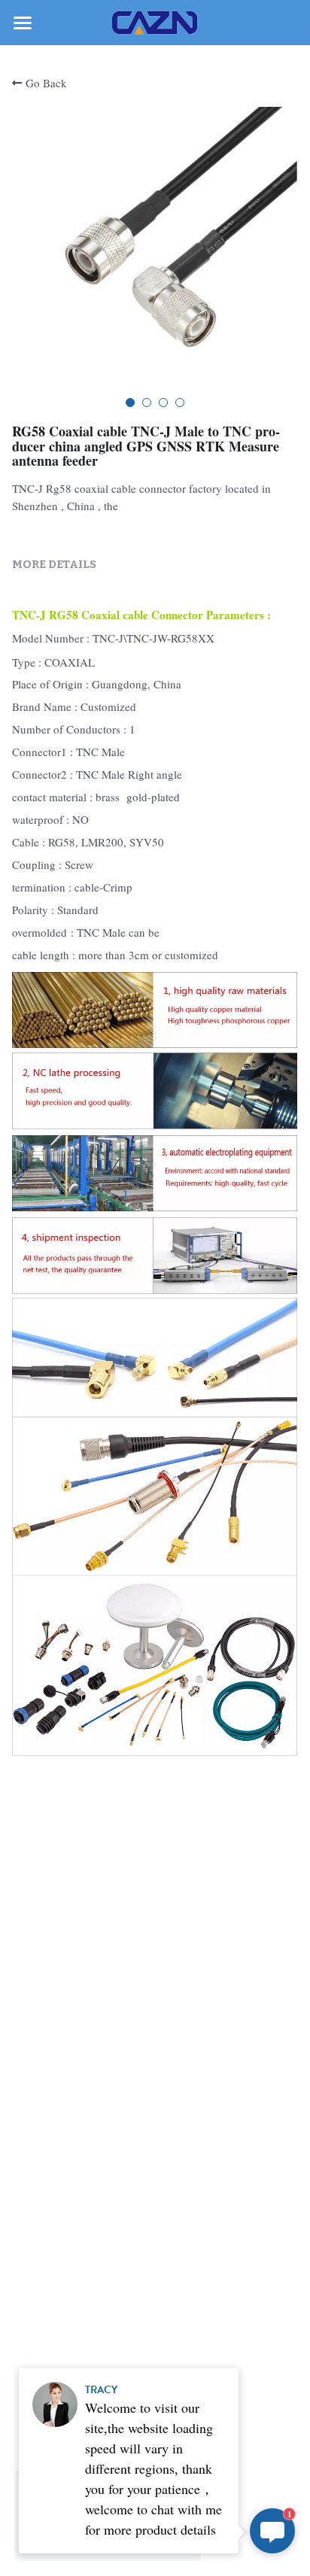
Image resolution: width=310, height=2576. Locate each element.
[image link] (155, 21)
